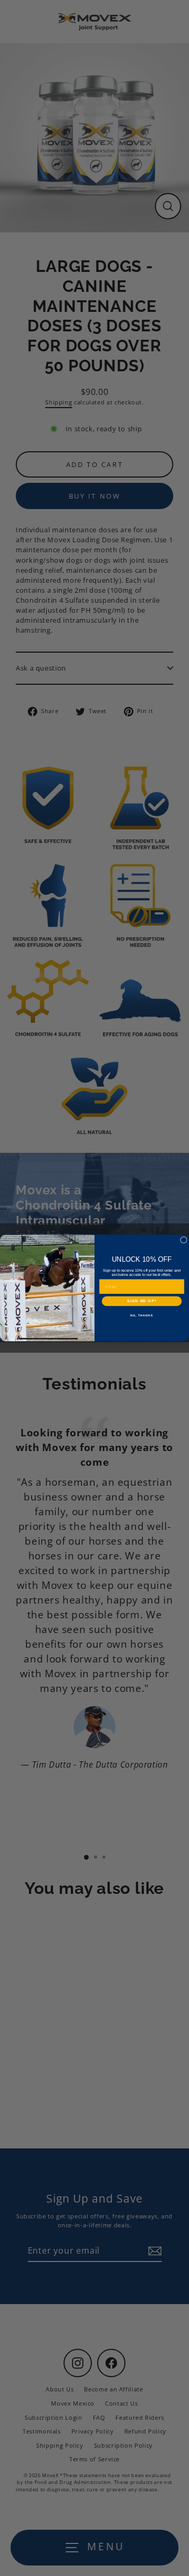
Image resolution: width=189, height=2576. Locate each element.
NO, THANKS (142, 1315)
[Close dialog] (183, 1240)
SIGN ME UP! (142, 1301)
